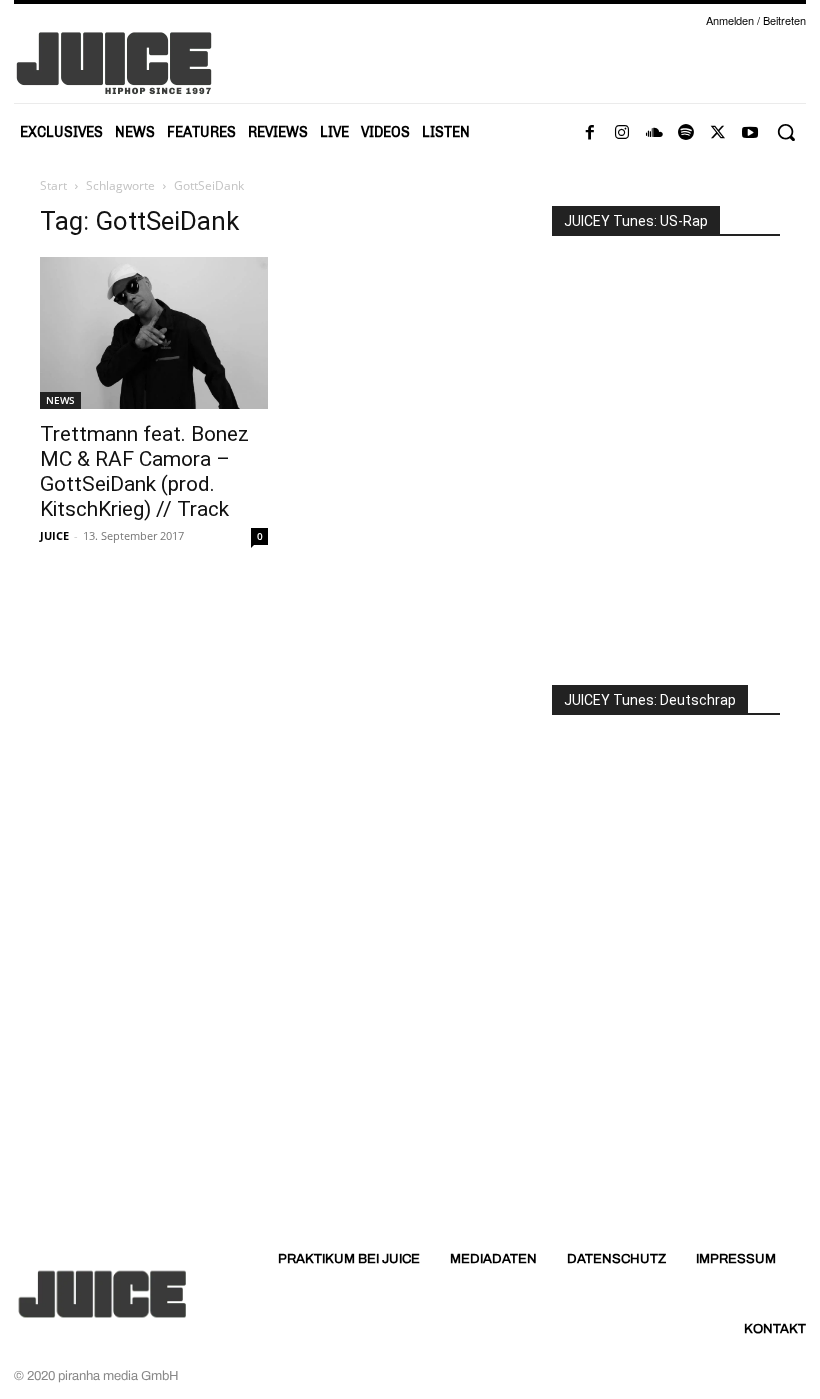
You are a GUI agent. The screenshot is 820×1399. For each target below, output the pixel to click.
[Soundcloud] (654, 133)
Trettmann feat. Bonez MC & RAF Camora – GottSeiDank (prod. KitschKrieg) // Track (144, 471)
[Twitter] (718, 133)
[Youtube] (750, 133)
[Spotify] (686, 133)
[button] (786, 132)
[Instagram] (622, 133)
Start (53, 185)
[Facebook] (590, 133)
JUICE (54, 535)
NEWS (60, 400)
